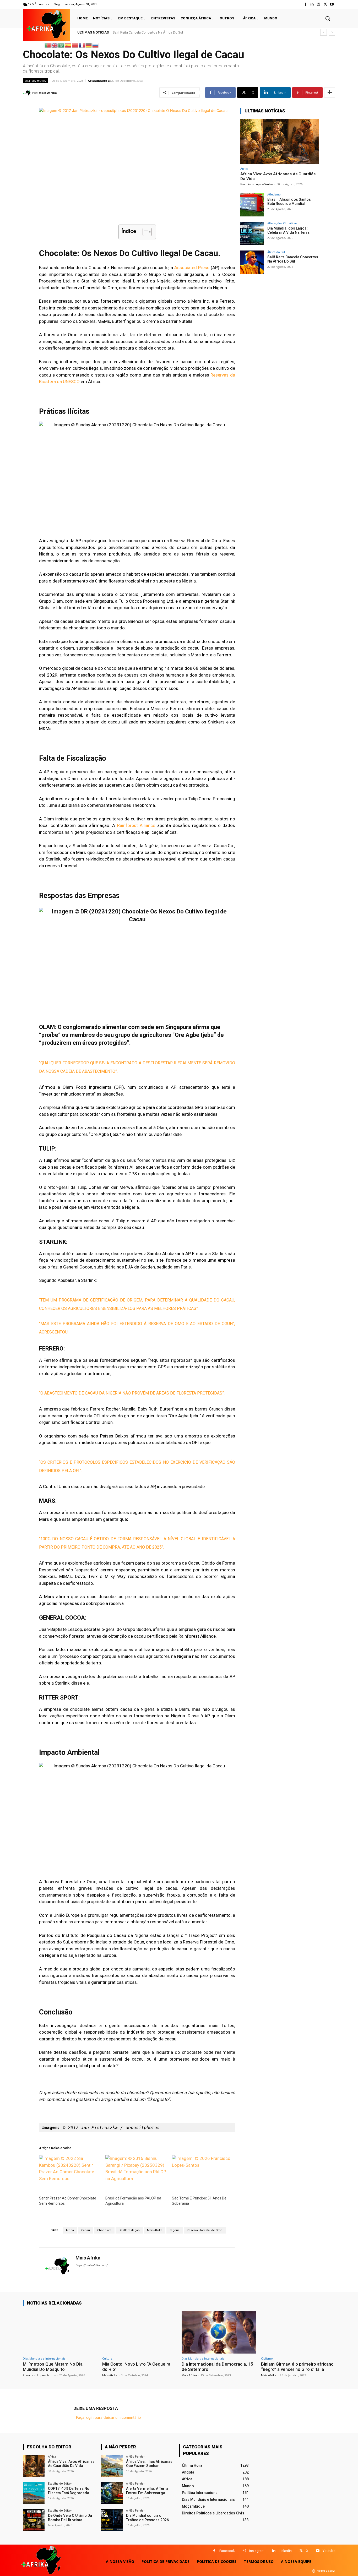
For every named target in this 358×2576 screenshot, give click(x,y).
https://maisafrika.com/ (91, 2265)
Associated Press (192, 268)
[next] (332, 32)
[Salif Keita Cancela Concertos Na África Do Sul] (252, 262)
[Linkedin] (274, 2551)
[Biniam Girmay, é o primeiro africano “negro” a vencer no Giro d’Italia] (298, 2332)
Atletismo (274, 194)
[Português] (48, 45)
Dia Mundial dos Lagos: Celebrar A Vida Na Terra (288, 230)
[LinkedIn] (312, 4)
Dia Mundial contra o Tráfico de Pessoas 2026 (147, 2518)
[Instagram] (319, 4)
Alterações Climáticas (282, 223)
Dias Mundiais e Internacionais (44, 2358)
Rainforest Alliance (136, 825)
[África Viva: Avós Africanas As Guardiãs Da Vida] (280, 141)
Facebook (227, 2551)
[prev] (324, 32)
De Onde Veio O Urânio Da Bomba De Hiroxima (70, 2518)
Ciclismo (267, 2358)
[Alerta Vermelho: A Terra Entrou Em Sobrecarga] (112, 2493)
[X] (301, 2551)
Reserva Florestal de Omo (205, 2230)
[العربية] (62, 45)
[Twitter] (325, 4)
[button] (328, 18)
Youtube (329, 2551)
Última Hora (35, 81)
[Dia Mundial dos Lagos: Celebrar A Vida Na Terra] (252, 233)
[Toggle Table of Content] (145, 232)
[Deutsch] (89, 45)
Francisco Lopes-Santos (257, 184)
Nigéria (175, 2230)
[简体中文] (75, 45)
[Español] (68, 45)
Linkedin (285, 2551)
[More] (330, 92)
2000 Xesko (326, 2571)
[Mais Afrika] (28, 93)
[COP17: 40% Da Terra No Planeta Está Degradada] (34, 2493)
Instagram (257, 2551)
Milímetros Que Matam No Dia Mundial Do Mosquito (53, 2367)
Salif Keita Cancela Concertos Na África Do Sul (148, 32)
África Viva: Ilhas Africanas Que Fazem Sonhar (149, 2464)
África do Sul (276, 252)
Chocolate (104, 2230)
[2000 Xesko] (314, 2571)
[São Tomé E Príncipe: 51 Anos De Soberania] (202, 2173)
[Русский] (96, 45)
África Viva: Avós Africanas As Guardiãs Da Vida (71, 2464)
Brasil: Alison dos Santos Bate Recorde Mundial (289, 202)
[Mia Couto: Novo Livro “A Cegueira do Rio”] (139, 2332)
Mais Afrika (48, 93)
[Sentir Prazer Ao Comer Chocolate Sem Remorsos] (70, 2173)
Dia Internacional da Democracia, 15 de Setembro (217, 2367)
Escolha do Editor (60, 2483)
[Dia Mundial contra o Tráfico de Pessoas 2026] (112, 2520)
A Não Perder (135, 2456)
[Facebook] (305, 4)
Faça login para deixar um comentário (108, 2417)
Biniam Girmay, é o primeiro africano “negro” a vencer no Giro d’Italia (297, 2367)
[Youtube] (332, 4)
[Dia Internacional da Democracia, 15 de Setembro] (219, 2332)
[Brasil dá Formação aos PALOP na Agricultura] (136, 2173)
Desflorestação (129, 2230)
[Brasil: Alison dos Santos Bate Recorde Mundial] (252, 205)
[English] (55, 45)
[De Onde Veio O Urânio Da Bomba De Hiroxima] (34, 2520)
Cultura (107, 2358)
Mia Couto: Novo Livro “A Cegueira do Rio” (136, 2367)
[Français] (82, 45)
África (70, 2230)
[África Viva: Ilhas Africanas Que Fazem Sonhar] (112, 2466)
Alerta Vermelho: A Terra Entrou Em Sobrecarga (147, 2491)
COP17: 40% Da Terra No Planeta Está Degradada (69, 2491)
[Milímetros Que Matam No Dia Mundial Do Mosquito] (60, 2332)
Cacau (86, 2230)
